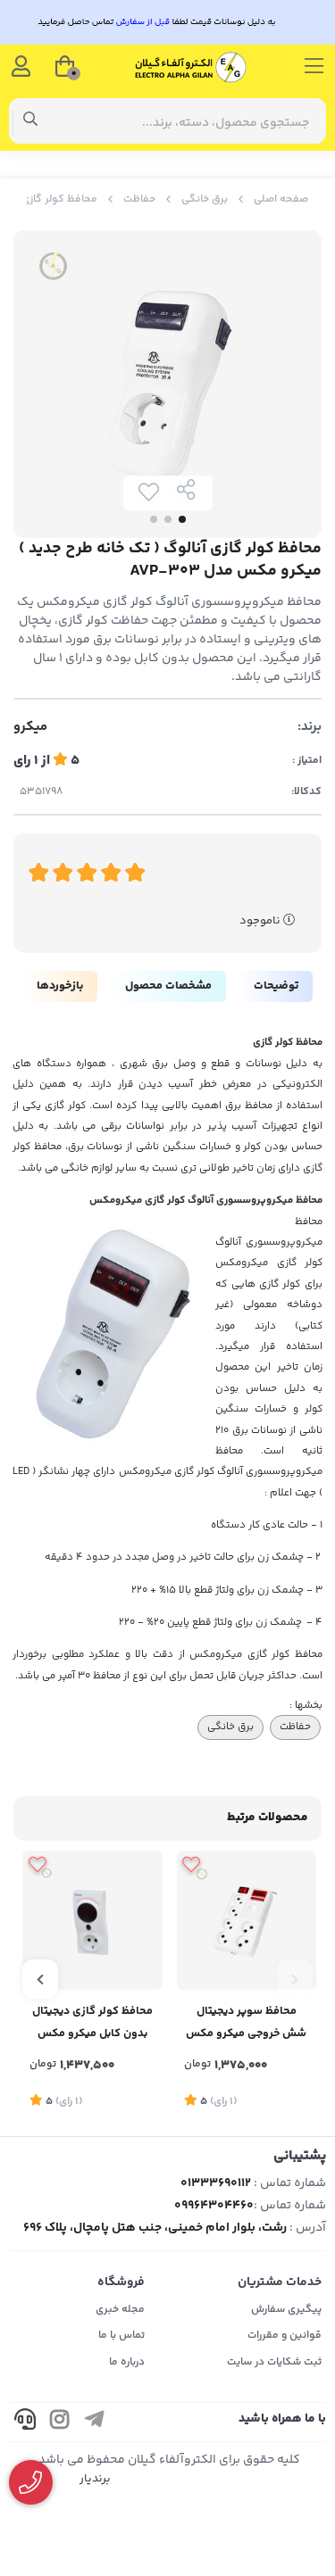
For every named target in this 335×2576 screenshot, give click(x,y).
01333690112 (216, 2183)
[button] (295, 1979)
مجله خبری (120, 2310)
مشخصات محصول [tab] (168, 986)
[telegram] (95, 2422)
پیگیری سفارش (286, 2310)
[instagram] (60, 2422)
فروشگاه (121, 2282)
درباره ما (127, 2362)
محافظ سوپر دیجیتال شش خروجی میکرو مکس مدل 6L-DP (246, 2024)
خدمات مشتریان (280, 2282)
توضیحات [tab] (276, 986)
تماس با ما (121, 2336)
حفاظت (139, 199)
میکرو (30, 727)
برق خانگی (205, 199)
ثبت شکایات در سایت (274, 2362)
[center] (31, 121)
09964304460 (214, 2206)
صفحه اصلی (281, 199)
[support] (25, 2422)
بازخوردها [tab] (60, 986)
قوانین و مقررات (285, 2336)
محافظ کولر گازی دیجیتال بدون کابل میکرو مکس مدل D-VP (92, 2024)
